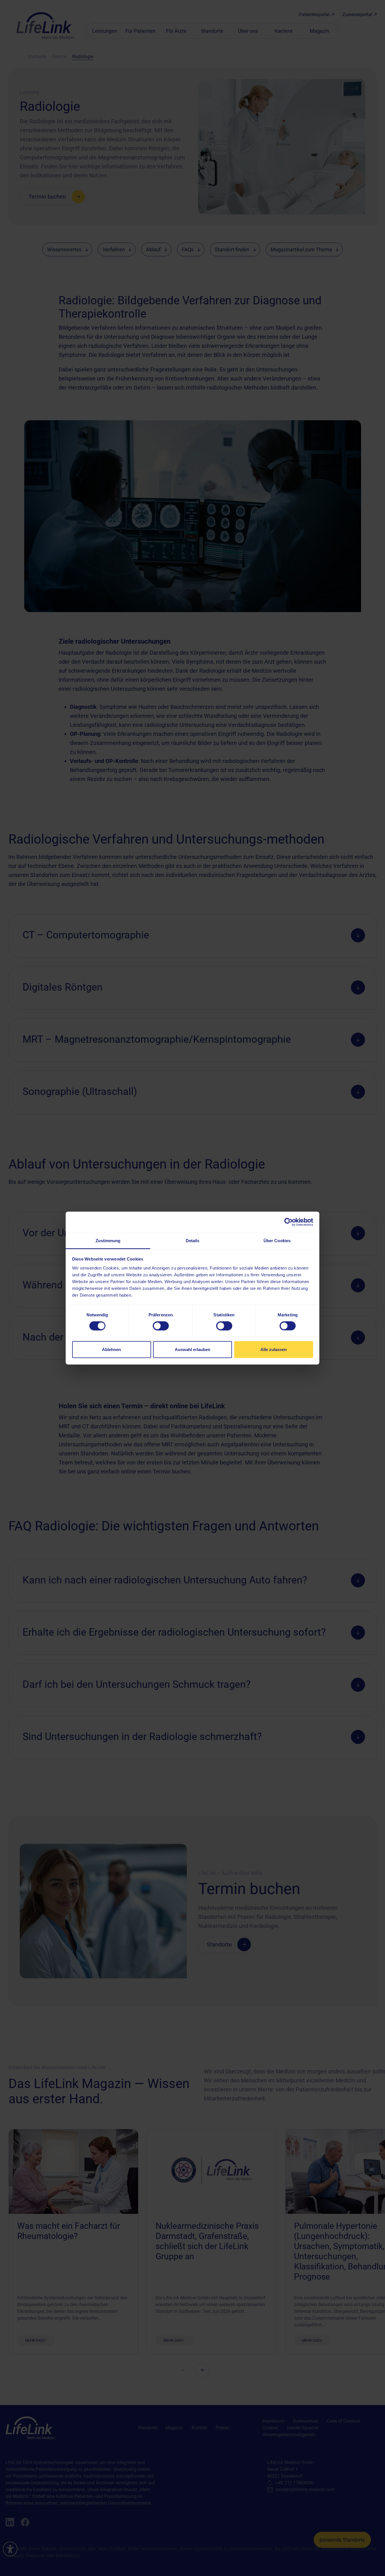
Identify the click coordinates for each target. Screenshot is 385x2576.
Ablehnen (111, 1349)
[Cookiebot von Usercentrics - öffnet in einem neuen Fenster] (288, 1222)
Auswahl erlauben (193, 1349)
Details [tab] (193, 1240)
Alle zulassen (274, 1349)
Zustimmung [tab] (108, 1240)
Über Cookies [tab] (277, 1240)
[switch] (161, 1326)
